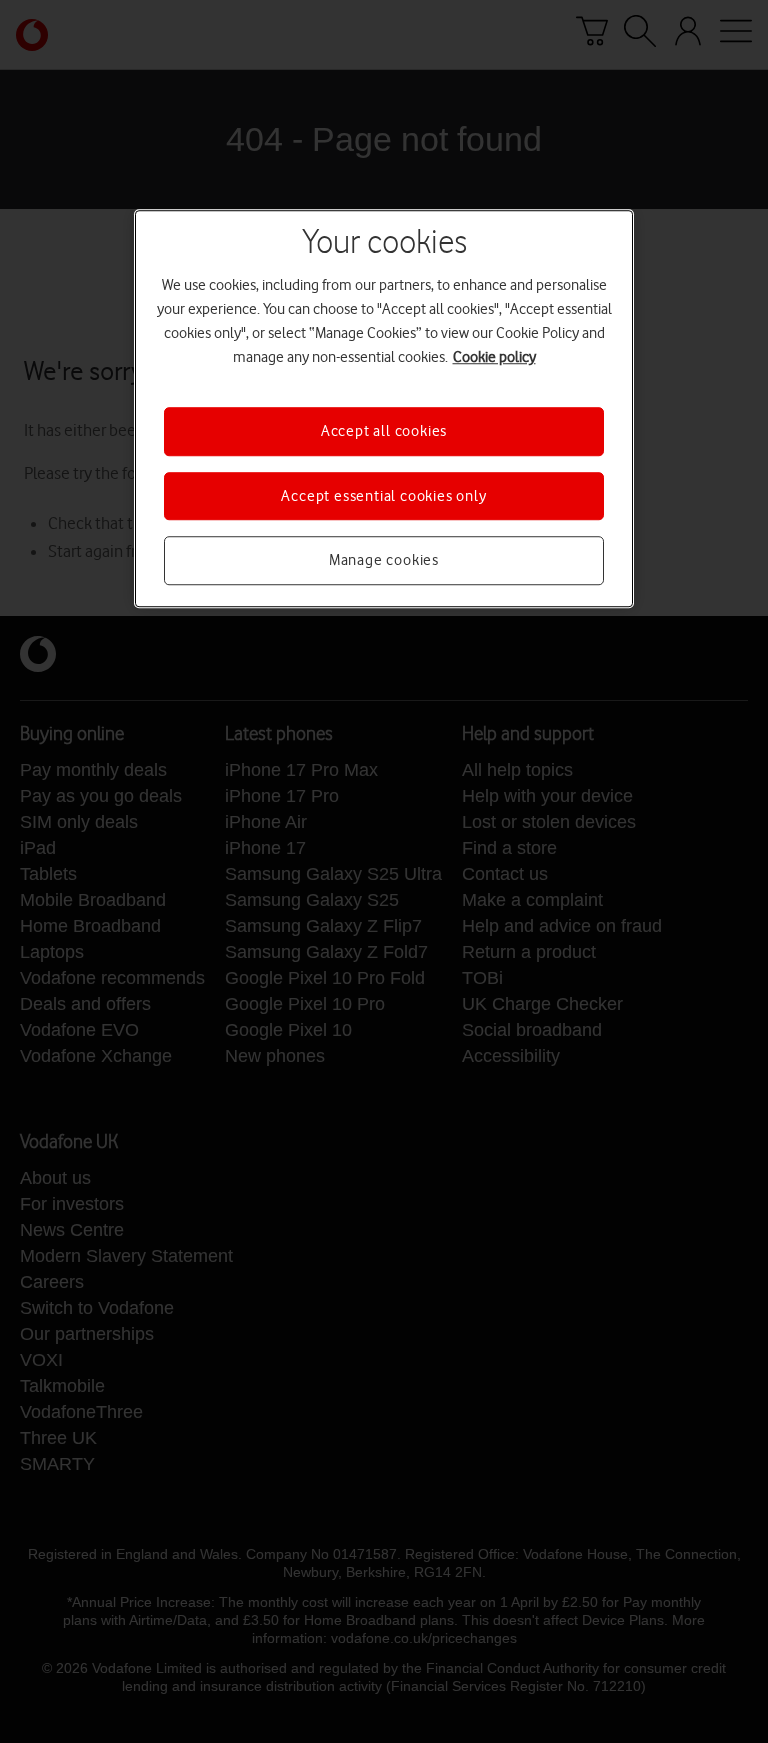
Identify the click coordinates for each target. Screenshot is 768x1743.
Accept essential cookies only (383, 496)
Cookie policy (494, 358)
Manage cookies (384, 560)
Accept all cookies (384, 432)
